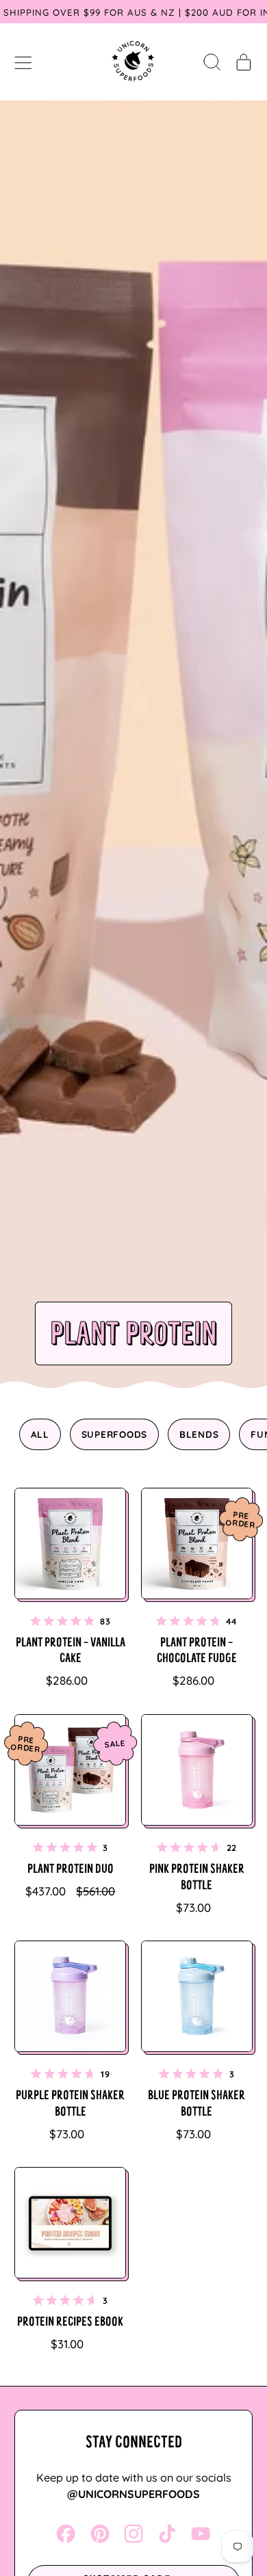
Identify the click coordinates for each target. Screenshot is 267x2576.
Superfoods (115, 1434)
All (40, 1434)
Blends (199, 1434)
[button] (212, 62)
